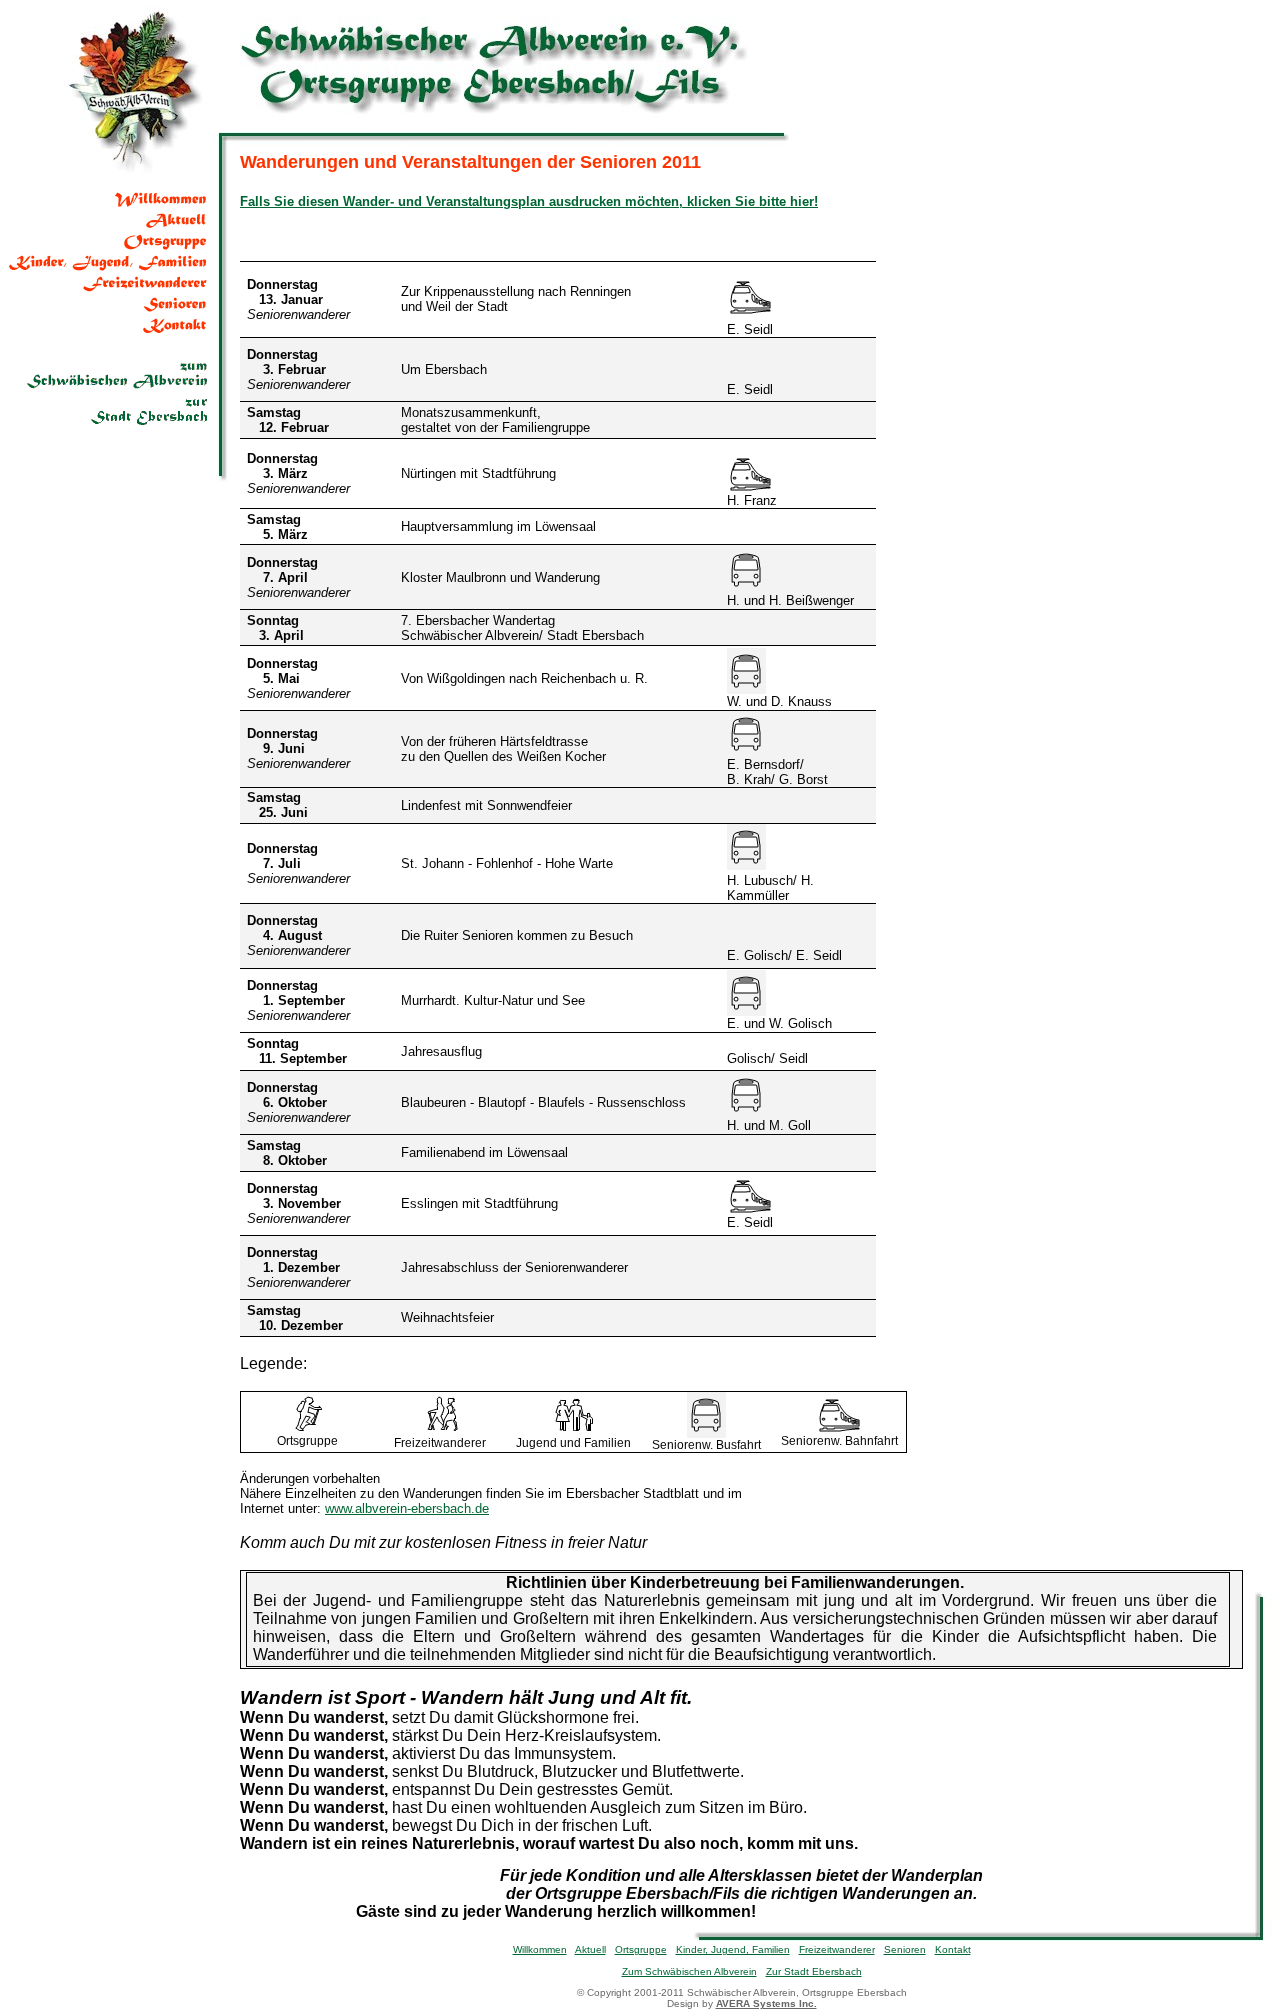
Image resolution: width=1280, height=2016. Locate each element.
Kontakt (953, 1949)
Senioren (905, 1949)
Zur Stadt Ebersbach (814, 1971)
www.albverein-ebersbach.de (407, 1508)
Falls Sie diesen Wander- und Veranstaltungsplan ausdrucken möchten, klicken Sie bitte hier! (529, 201)
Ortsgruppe (641, 1949)
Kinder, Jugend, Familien (733, 1949)
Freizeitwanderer (837, 1949)
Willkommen (540, 1949)
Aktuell (590, 1949)
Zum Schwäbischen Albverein (689, 1971)
